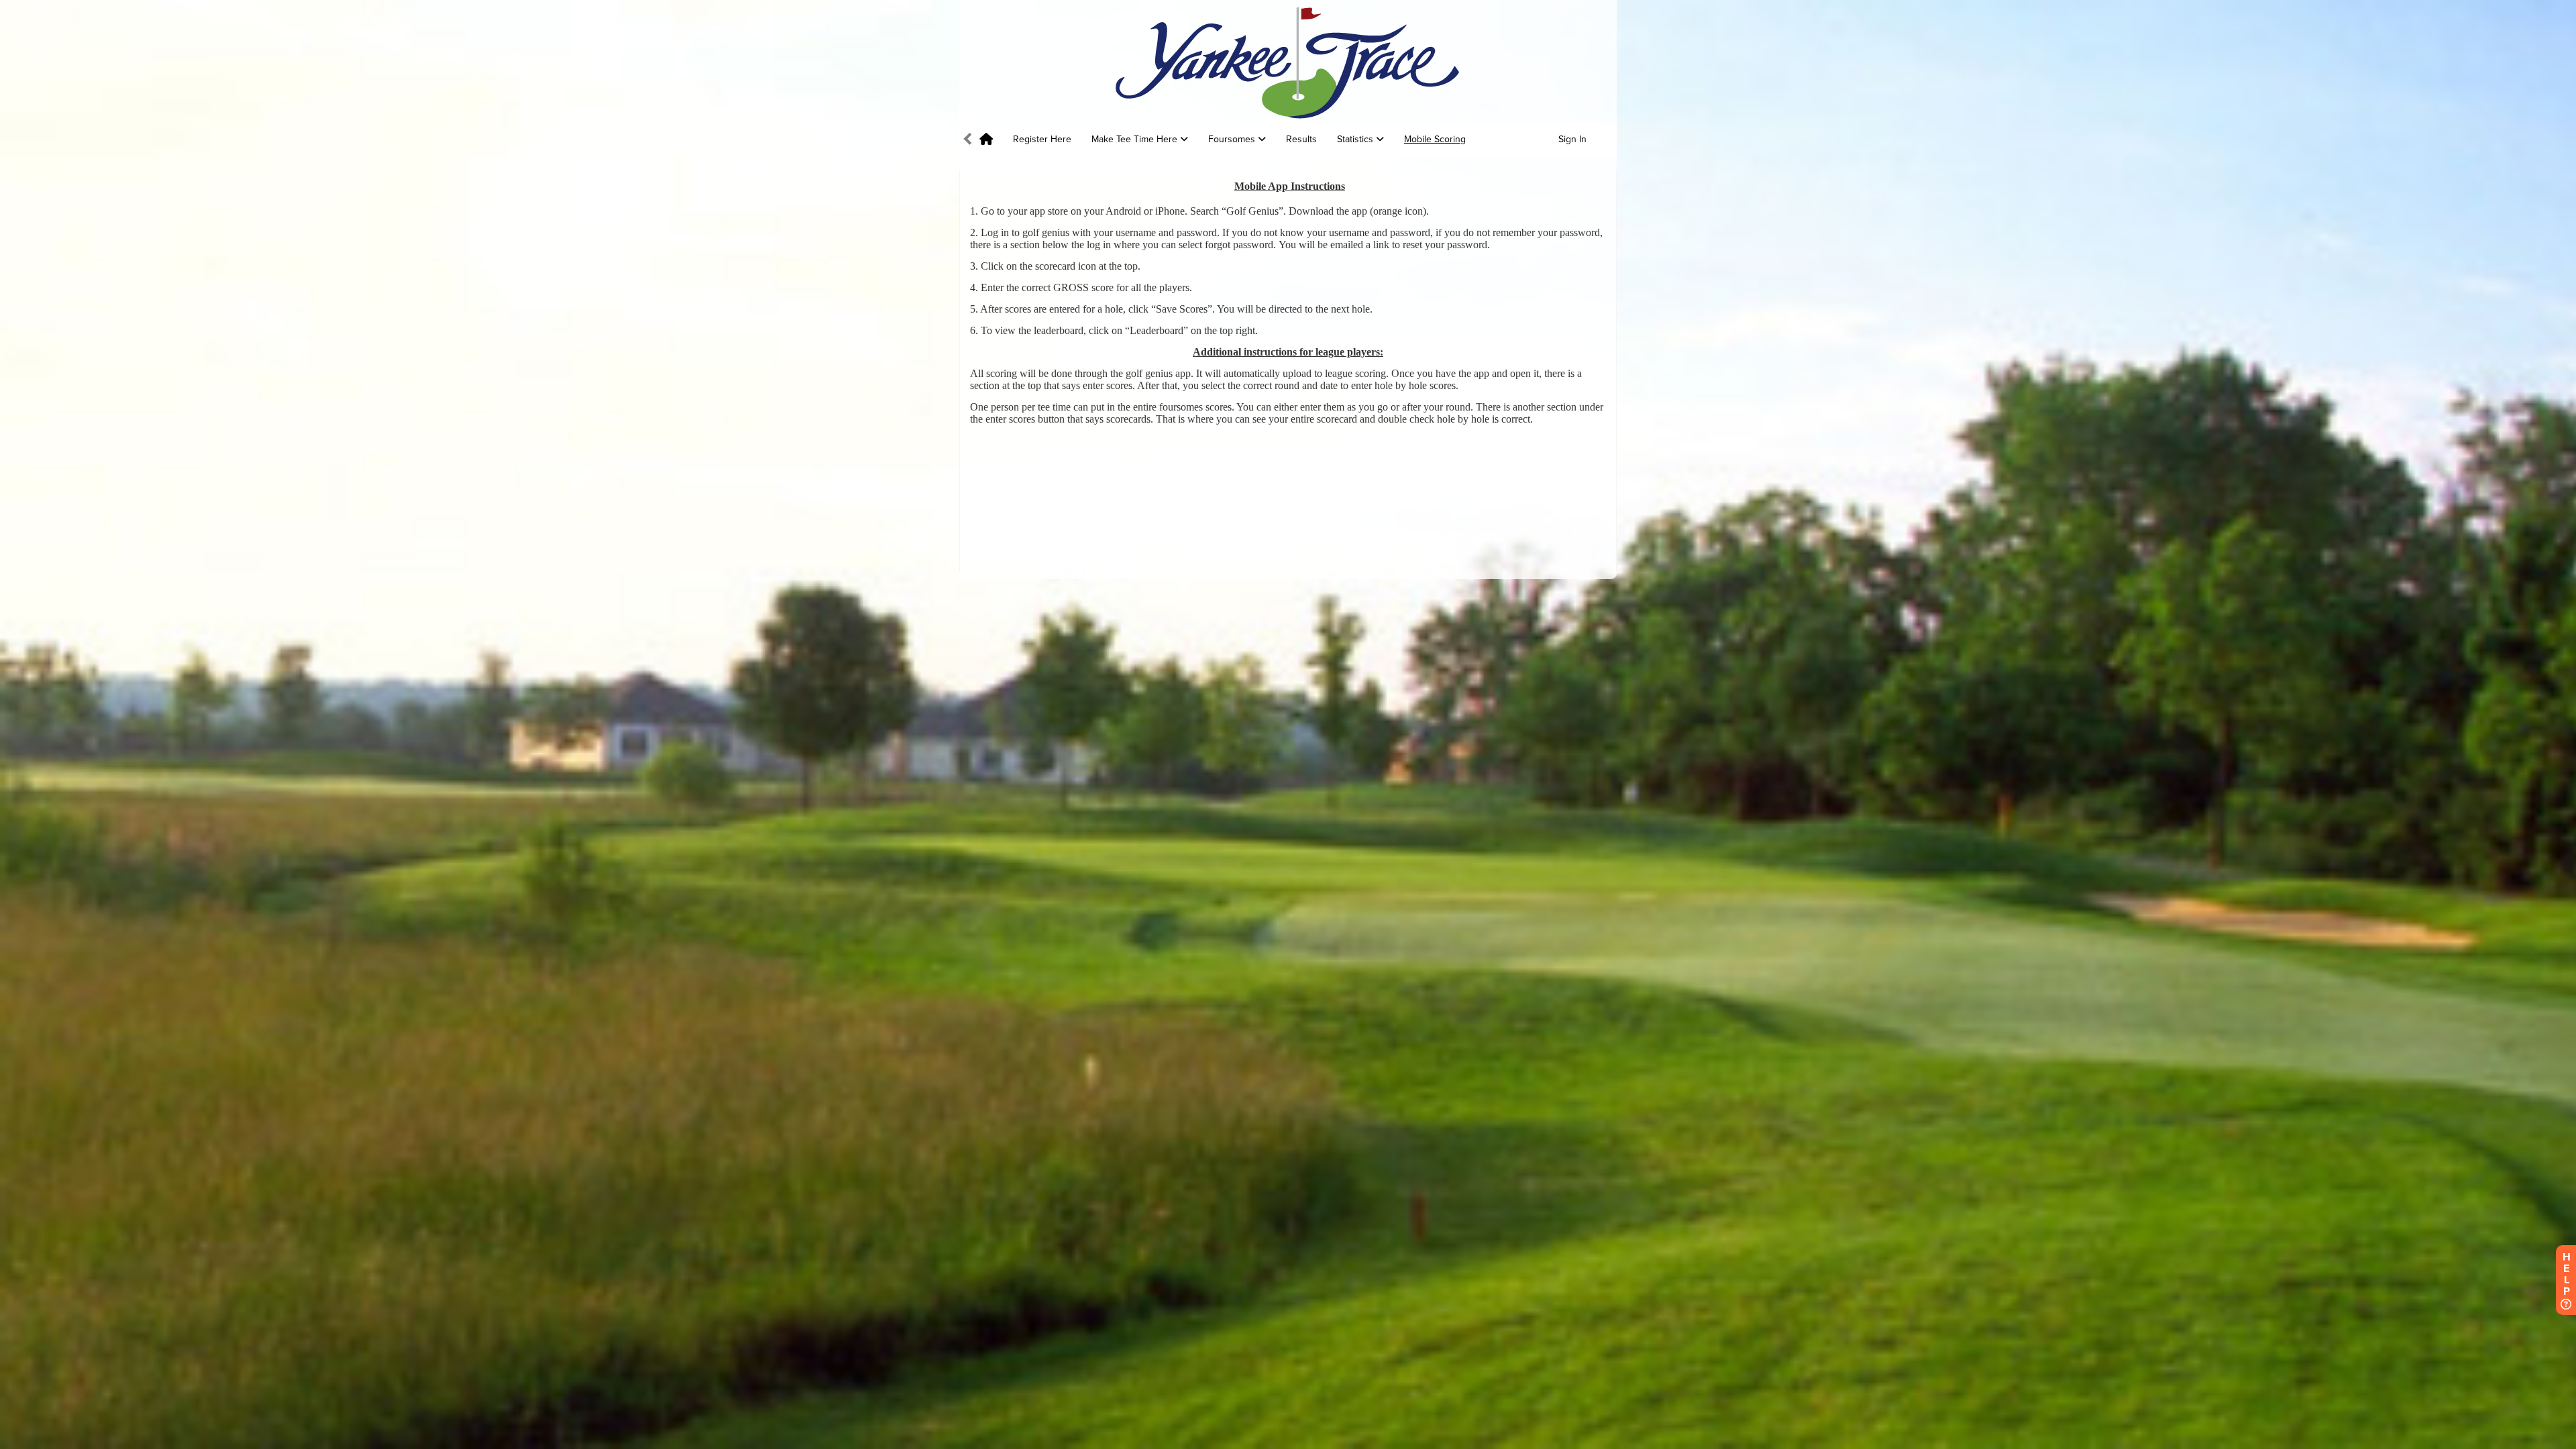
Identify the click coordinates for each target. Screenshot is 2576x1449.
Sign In (1572, 139)
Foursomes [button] (1233, 139)
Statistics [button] (1356, 139)
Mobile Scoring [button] (1435, 139)
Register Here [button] (1042, 139)
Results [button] (1301, 139)
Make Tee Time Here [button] (1136, 139)
